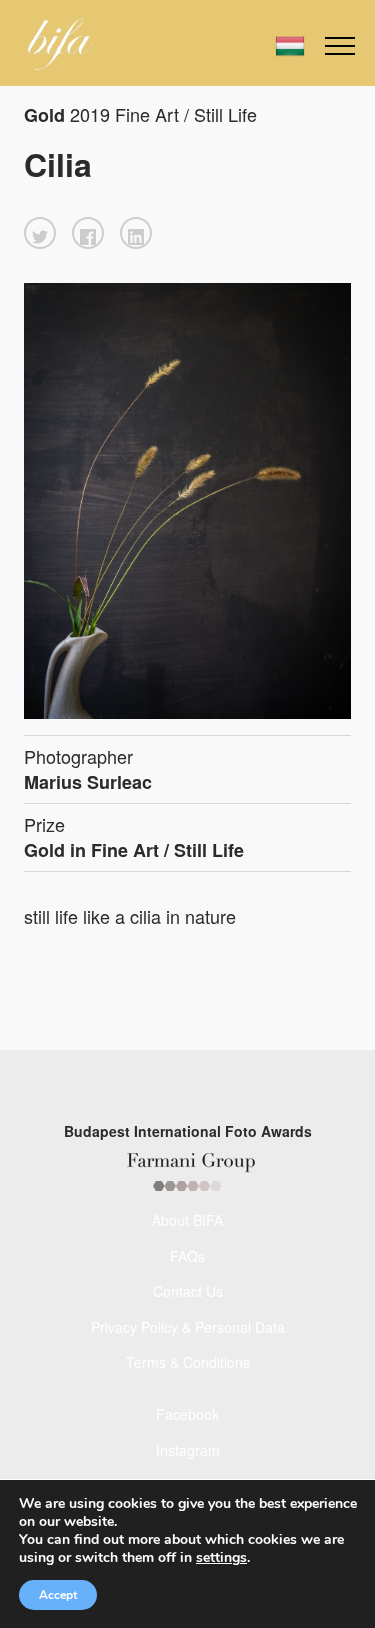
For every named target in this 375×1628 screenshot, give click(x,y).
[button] (40, 233)
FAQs (187, 1256)
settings (221, 1558)
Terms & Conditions (188, 1362)
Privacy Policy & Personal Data (188, 1327)
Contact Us (188, 1291)
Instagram (188, 1450)
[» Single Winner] (60, 44)
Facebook (187, 1414)
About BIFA (187, 1220)
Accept (58, 1595)
